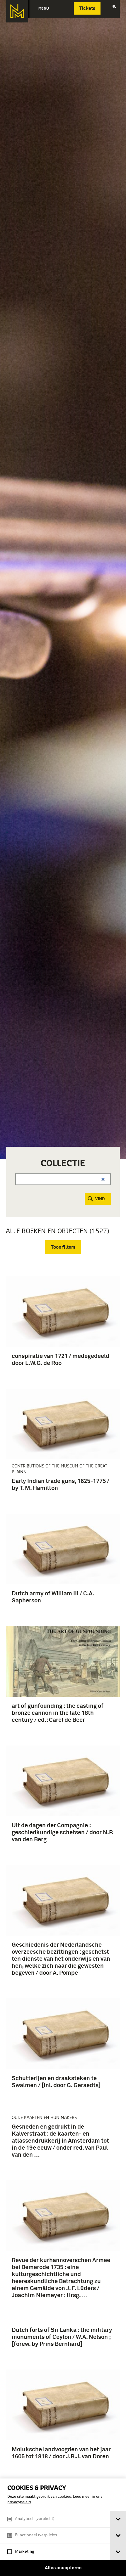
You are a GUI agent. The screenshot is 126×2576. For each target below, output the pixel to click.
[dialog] (63, 2527)
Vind (100, 1199)
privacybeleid (19, 2502)
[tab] (118, 2519)
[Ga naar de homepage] (17, 11)
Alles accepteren (63, 2568)
